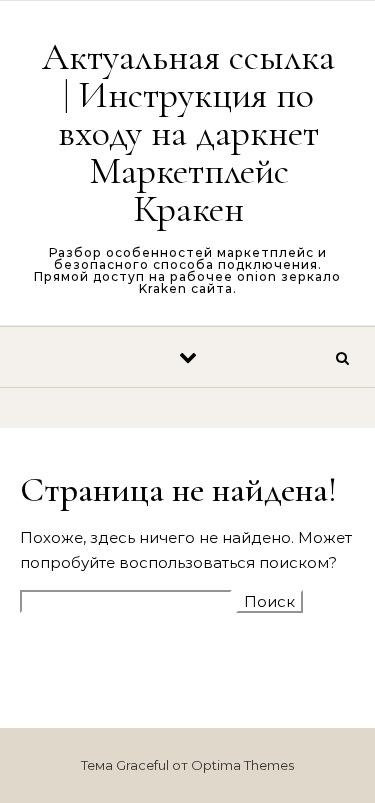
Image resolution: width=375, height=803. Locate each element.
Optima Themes (242, 765)
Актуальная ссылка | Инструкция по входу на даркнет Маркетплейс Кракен (188, 133)
